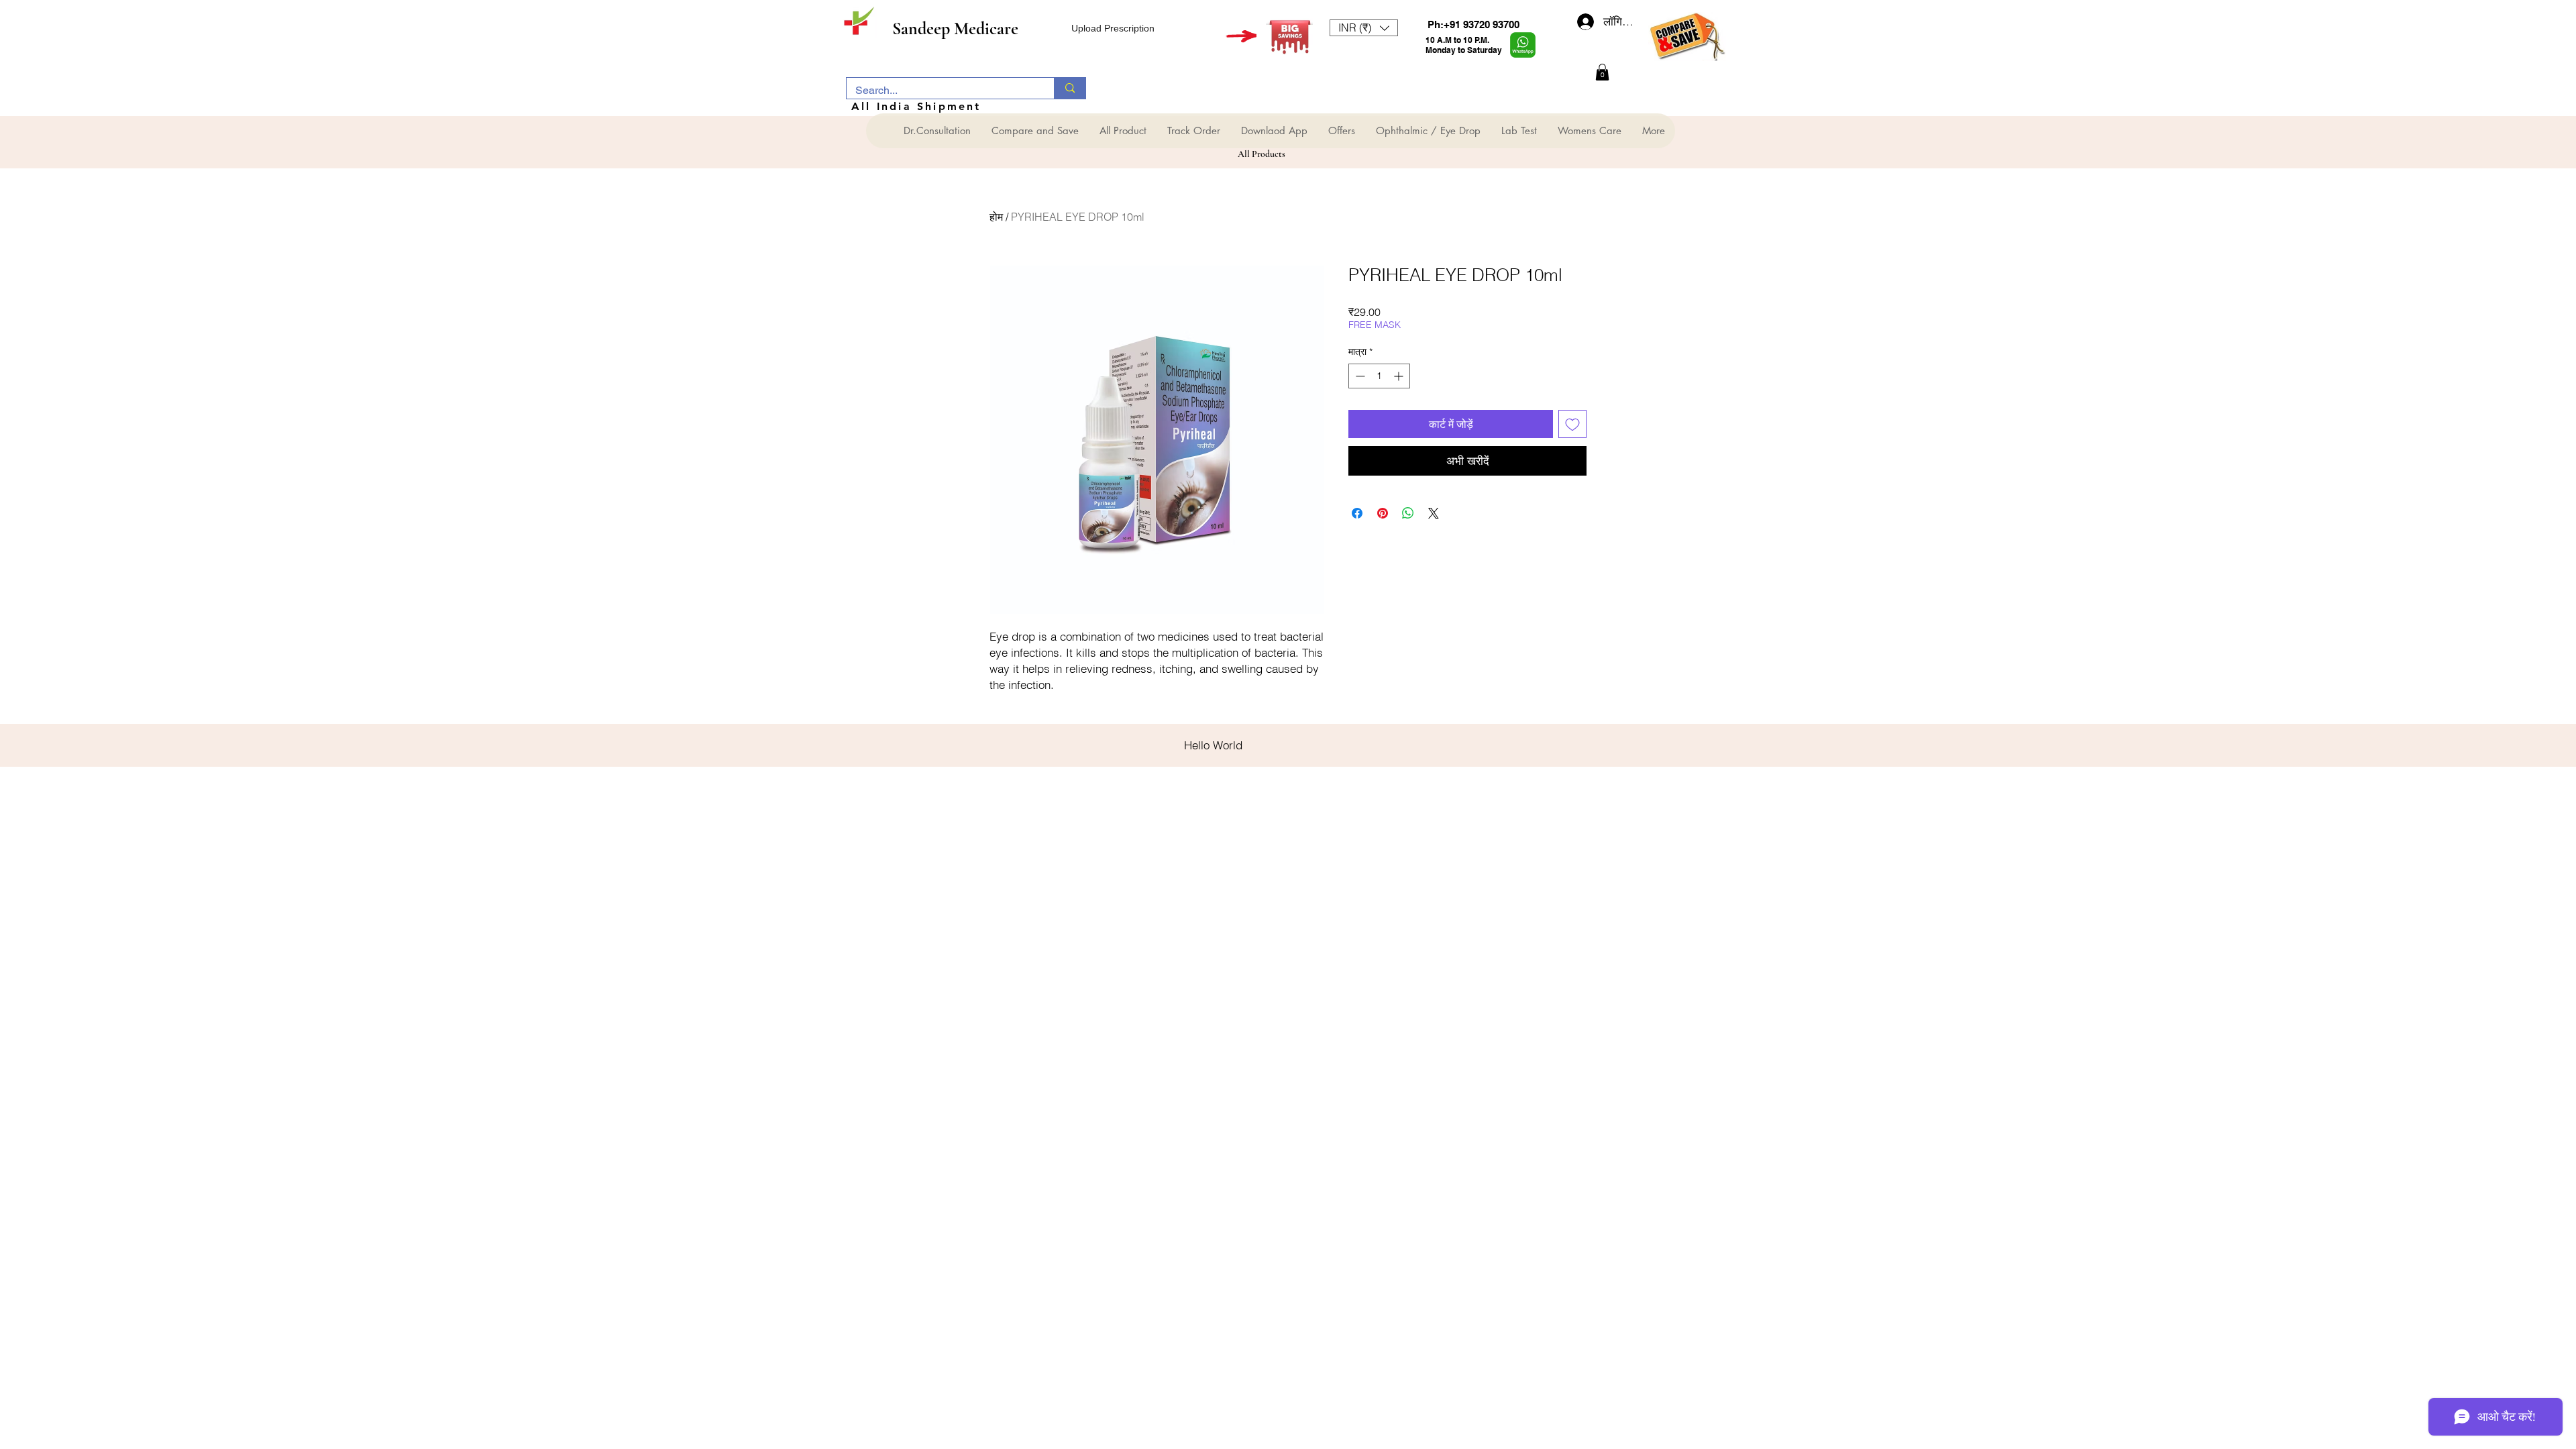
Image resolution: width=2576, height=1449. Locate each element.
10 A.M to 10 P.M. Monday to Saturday (1464, 45)
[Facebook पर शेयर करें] (1357, 513)
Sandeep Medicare (955, 29)
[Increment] (1400, 376)
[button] (1364, 28)
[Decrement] (1359, 376)
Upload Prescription (1113, 28)
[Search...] (1070, 88)
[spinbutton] (1379, 376)
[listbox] (1364, 28)
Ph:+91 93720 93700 (1473, 24)
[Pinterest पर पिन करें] (1383, 513)
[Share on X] (1434, 513)
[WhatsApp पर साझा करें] (1408, 513)
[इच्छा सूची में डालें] (1572, 424)
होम (996, 217)
